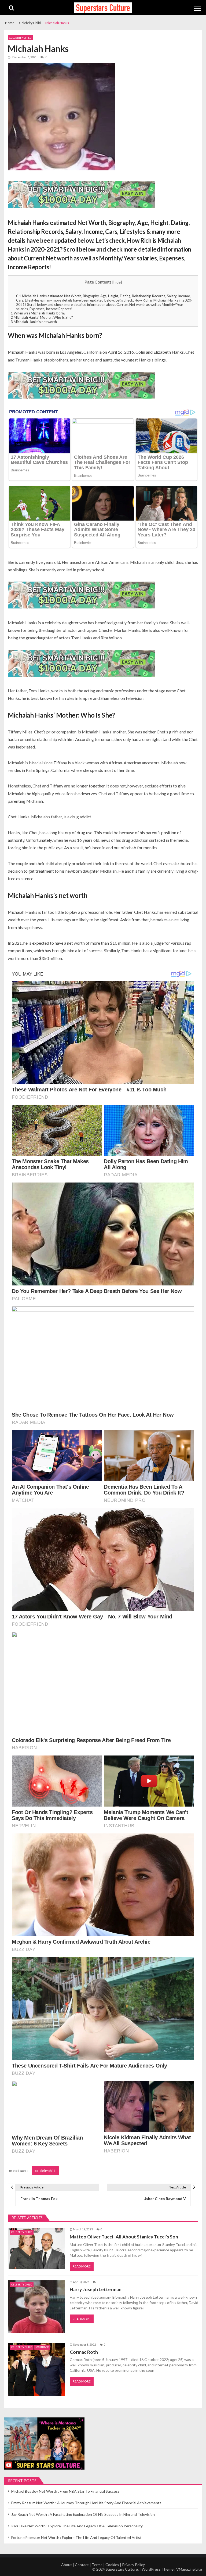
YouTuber (42, 2347)
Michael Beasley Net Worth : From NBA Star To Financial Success (65, 2491)
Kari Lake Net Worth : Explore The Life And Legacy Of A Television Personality (77, 2526)
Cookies (112, 2565)
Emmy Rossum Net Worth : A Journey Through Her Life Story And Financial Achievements (86, 2503)
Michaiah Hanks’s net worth (34, 322)
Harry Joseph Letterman (96, 2289)
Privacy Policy (133, 2565)
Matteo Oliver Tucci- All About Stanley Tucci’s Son (124, 2237)
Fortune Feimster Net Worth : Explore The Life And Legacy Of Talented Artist (76, 2537)
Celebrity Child (20, 38)
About (67, 2565)
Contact (82, 2565)
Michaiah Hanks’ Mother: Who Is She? (42, 317)
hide (117, 282)
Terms (97, 2565)
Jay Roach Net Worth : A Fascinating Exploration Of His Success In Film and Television (83, 2514)
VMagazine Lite (189, 2569)
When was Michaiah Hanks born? (38, 313)
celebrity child (45, 2171)
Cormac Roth (84, 2352)
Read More (82, 2266)
